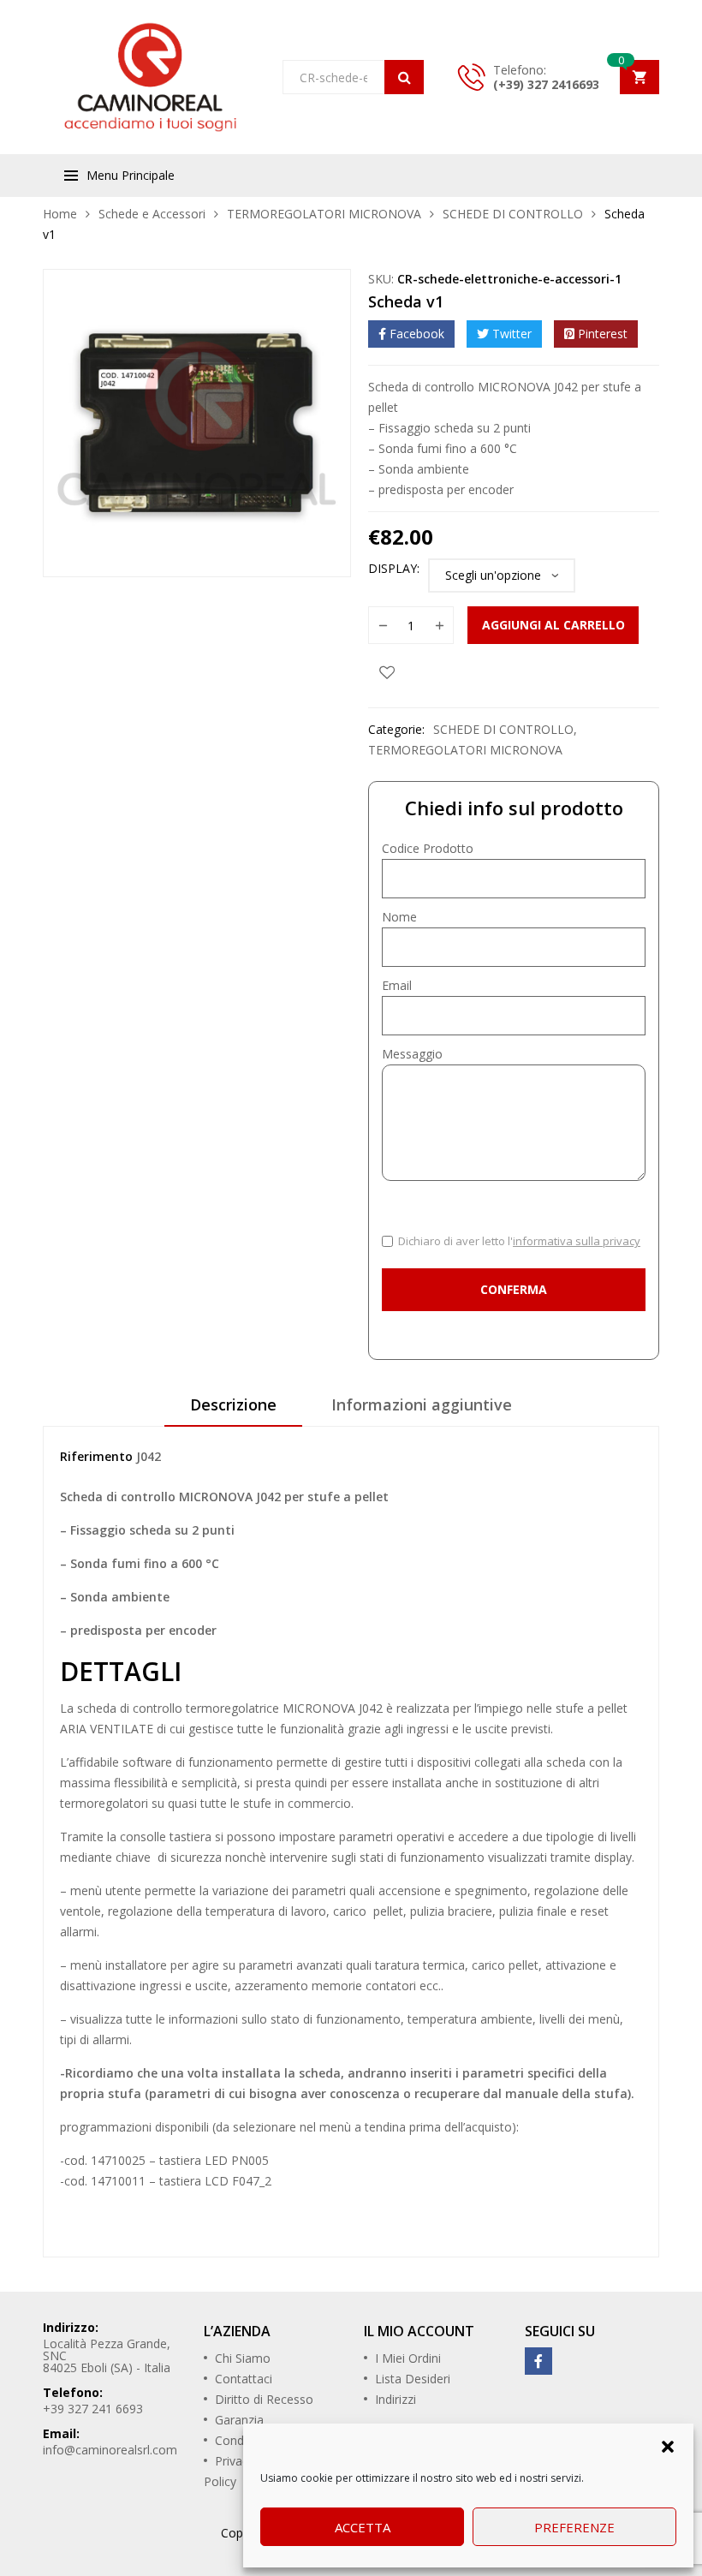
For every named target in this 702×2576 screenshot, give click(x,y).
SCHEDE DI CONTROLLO (513, 214)
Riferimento (96, 1456)
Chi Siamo (243, 2358)
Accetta (363, 2527)
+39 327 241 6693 (93, 2409)
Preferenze (574, 2527)
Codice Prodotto (428, 848)
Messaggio (412, 1054)
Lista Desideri (413, 2379)
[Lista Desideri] (387, 671)
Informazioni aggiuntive (422, 1404)
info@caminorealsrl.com (110, 2450)
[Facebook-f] (538, 2361)
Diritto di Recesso (264, 2399)
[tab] (233, 1410)
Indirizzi (396, 2399)
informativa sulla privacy (577, 1241)
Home (60, 214)
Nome (399, 917)
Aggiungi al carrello (553, 625)
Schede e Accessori (152, 214)
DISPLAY (393, 568)
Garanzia (239, 2420)
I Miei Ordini (408, 2358)
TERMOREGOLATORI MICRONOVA (324, 214)
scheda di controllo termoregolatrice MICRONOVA (216, 1708)
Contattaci (244, 2379)
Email (397, 985)
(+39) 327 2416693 (546, 84)
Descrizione (233, 1404)
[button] (668, 2445)
